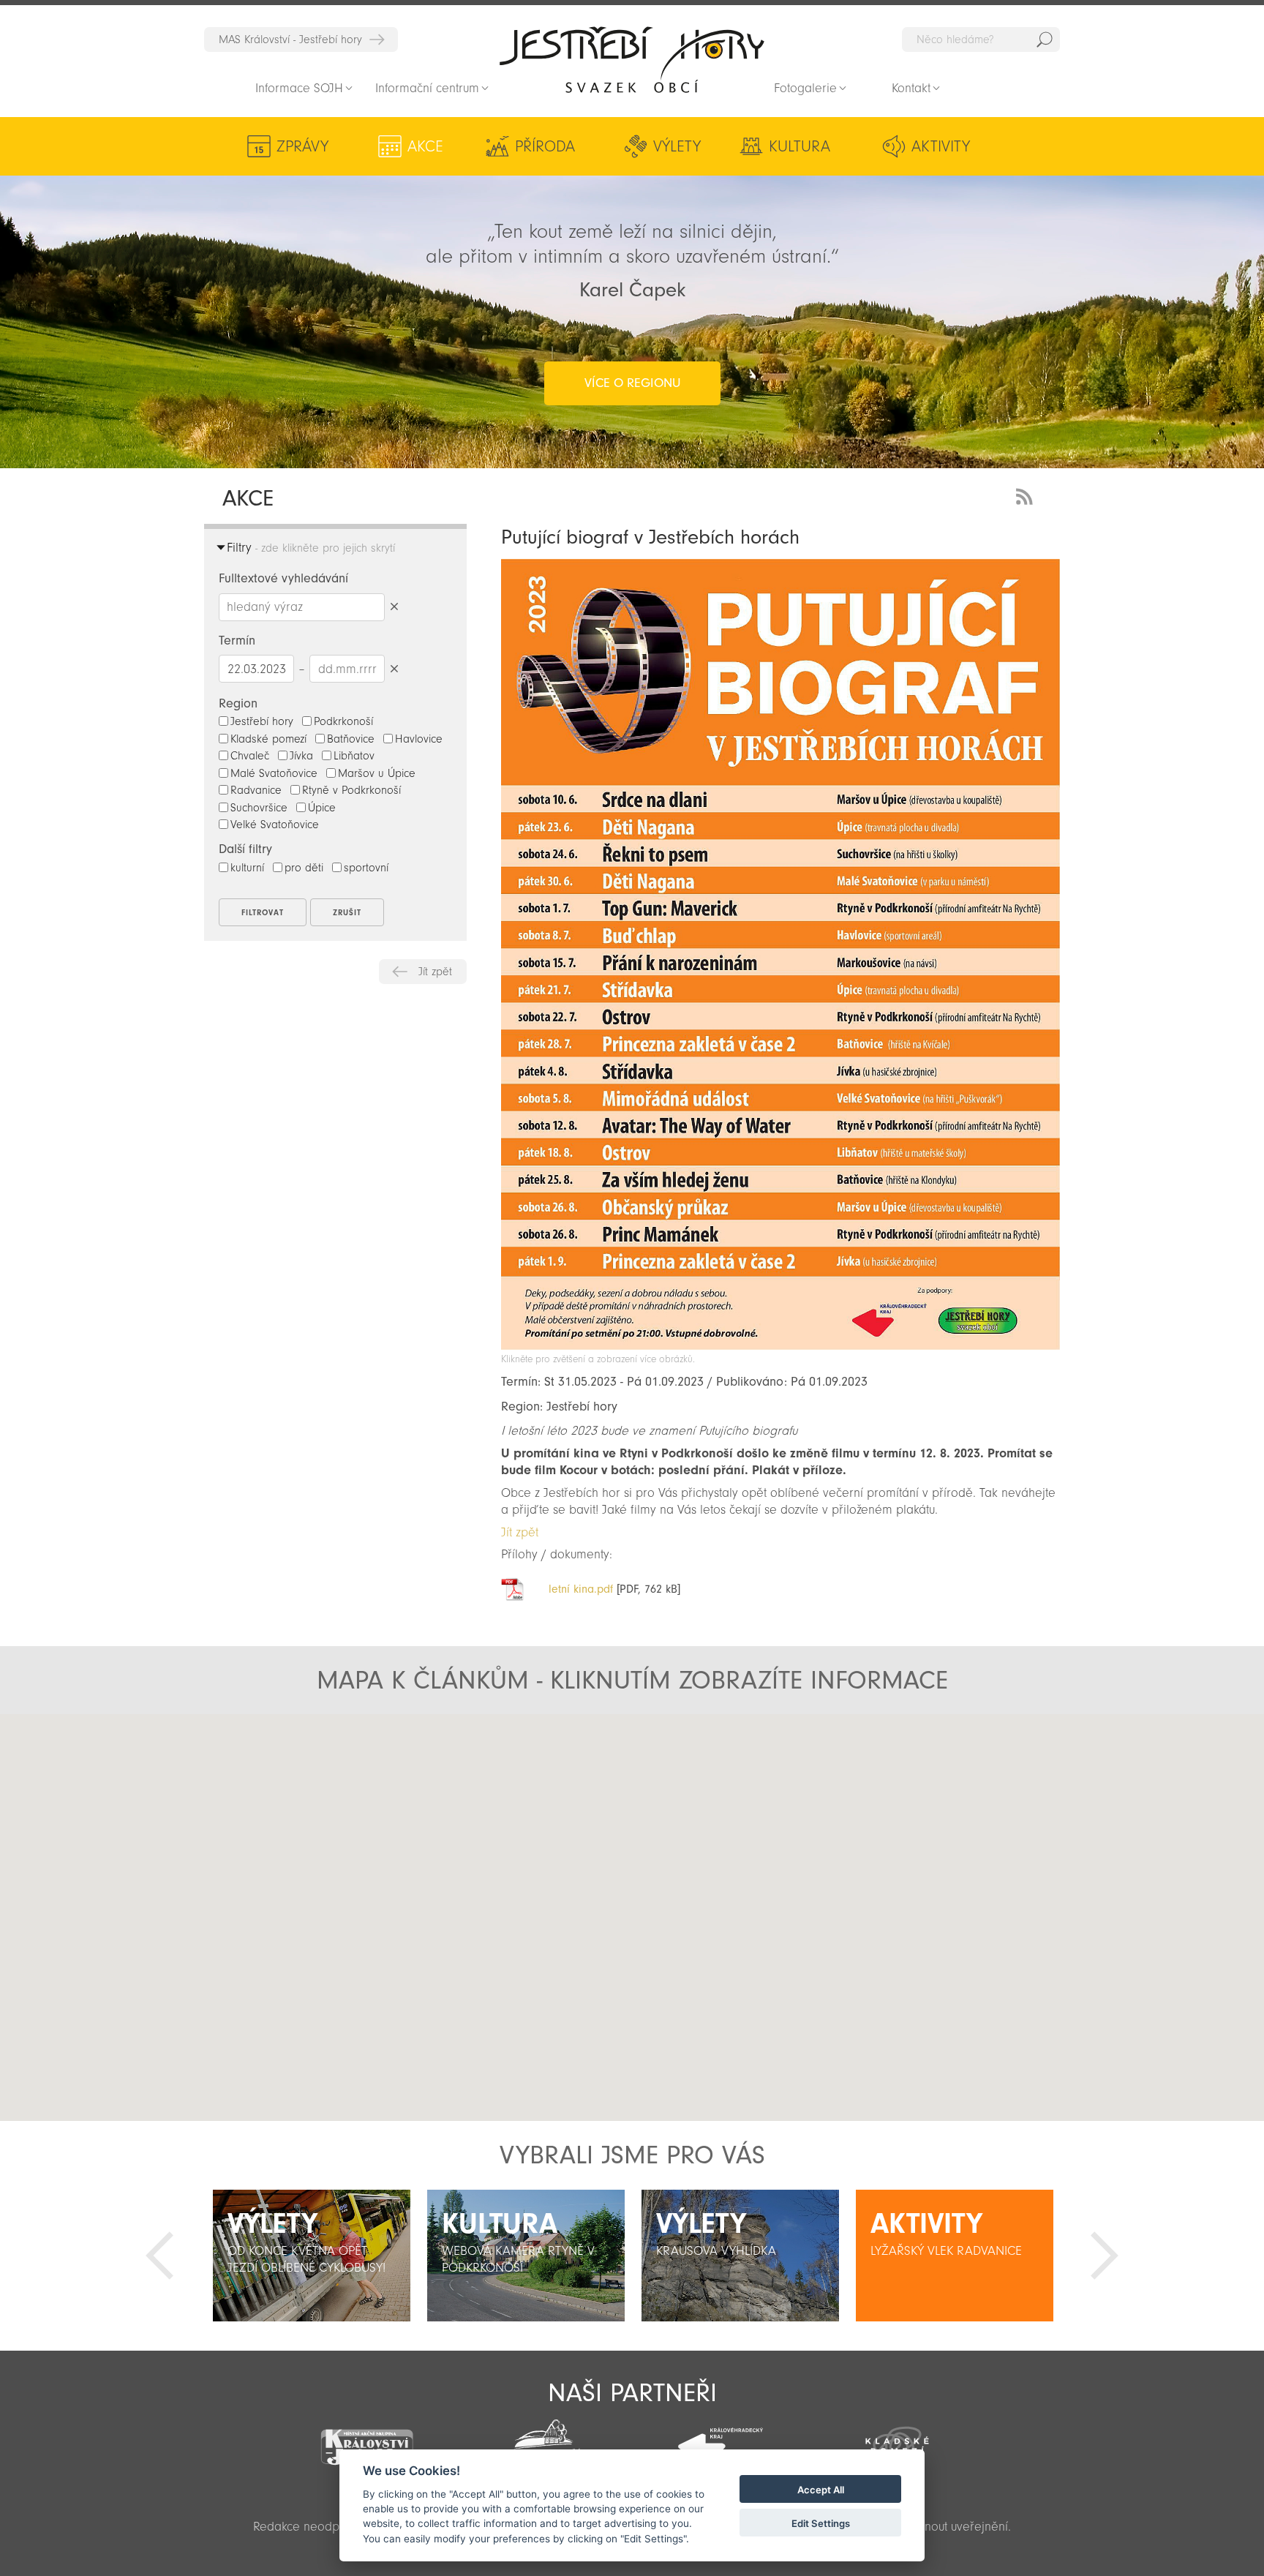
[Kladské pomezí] (898, 2439)
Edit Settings (821, 2523)
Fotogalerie (805, 88)
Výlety (677, 146)
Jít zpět (435, 972)
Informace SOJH (299, 88)
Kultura (800, 146)
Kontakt (911, 88)
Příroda (545, 146)
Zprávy (302, 146)
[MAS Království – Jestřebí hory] (366, 2438)
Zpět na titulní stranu (632, 59)
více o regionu (632, 383)
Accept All (821, 2490)
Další (1105, 2256)
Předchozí (159, 2256)
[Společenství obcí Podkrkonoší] (543, 2441)
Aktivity (941, 146)
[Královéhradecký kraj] (721, 2438)
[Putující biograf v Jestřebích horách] (780, 1346)
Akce (425, 146)
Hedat (1045, 40)
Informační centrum (427, 88)
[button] (632, 1905)
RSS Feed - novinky (1027, 495)
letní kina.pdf (581, 1589)
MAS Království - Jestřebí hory (290, 40)
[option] (311, 2256)
